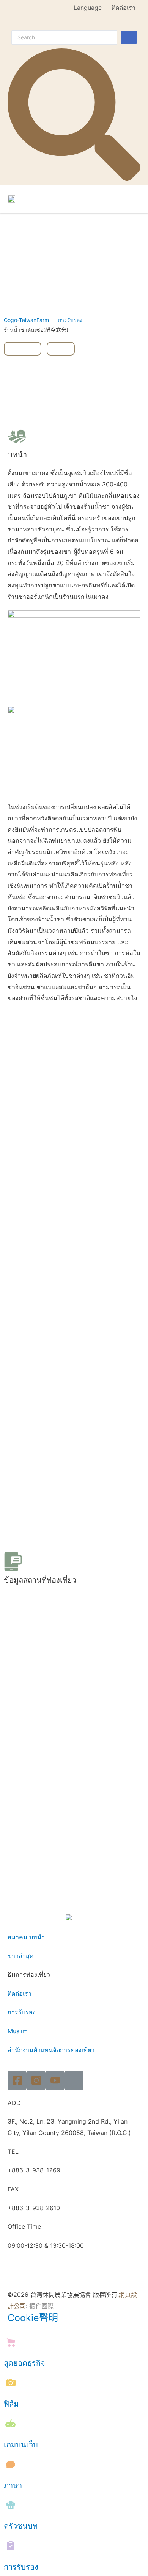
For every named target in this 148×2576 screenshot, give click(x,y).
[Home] (74, 2080)
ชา (61, 349)
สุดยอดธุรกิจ (24, 2363)
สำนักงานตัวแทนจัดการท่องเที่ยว (51, 2050)
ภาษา (13, 2486)
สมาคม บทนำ (26, 1937)
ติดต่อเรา (124, 8)
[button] (134, 199)
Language (88, 8)
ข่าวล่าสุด (20, 1956)
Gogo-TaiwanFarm (26, 320)
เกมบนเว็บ (21, 2445)
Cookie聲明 (33, 2318)
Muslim (18, 2031)
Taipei (23, 349)
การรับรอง (70, 320)
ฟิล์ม (11, 2404)
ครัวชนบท (21, 2526)
